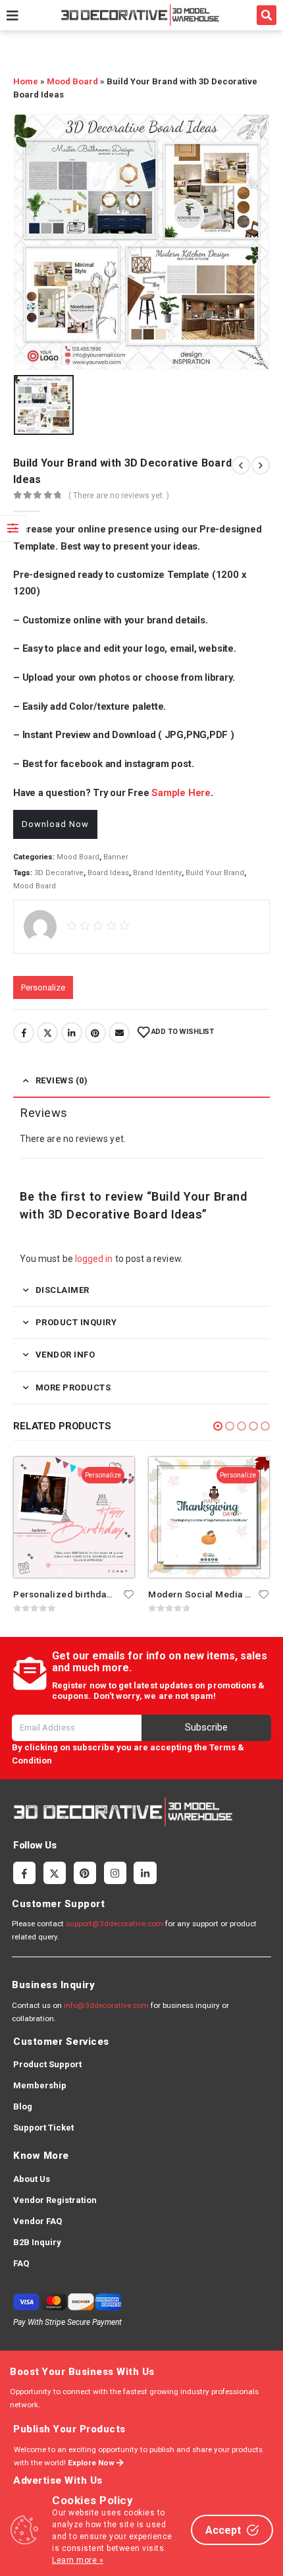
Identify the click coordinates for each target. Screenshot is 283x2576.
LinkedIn (72, 1033)
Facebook (24, 1033)
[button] (267, 15)
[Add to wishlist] (129, 1593)
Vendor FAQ (38, 2221)
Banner (116, 857)
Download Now (55, 824)
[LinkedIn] (145, 1873)
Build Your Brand (215, 873)
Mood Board (72, 81)
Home (26, 81)
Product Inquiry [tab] (76, 1322)
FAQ (21, 2263)
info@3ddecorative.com (106, 2005)
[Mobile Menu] (13, 15)
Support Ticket (43, 2128)
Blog (23, 2106)
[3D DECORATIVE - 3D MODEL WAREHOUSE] (140, 15)
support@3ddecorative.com (115, 1924)
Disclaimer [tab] (63, 1290)
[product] (74, 1517)
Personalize (43, 987)
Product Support (47, 2064)
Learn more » (78, 2560)
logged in (94, 1259)
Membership (40, 2085)
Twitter (47, 1033)
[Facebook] (24, 1873)
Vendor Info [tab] (65, 1355)
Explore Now (92, 2463)
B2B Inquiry (37, 2242)
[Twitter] (55, 1873)
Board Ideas (108, 873)
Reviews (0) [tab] (62, 1080)
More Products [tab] (73, 1388)
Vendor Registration (55, 2200)
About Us (32, 2179)
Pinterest (95, 1033)
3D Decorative (59, 873)
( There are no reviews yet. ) (119, 496)
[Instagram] (115, 1873)
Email (119, 1033)
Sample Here (181, 793)
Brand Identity (157, 873)
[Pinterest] (85, 1873)
